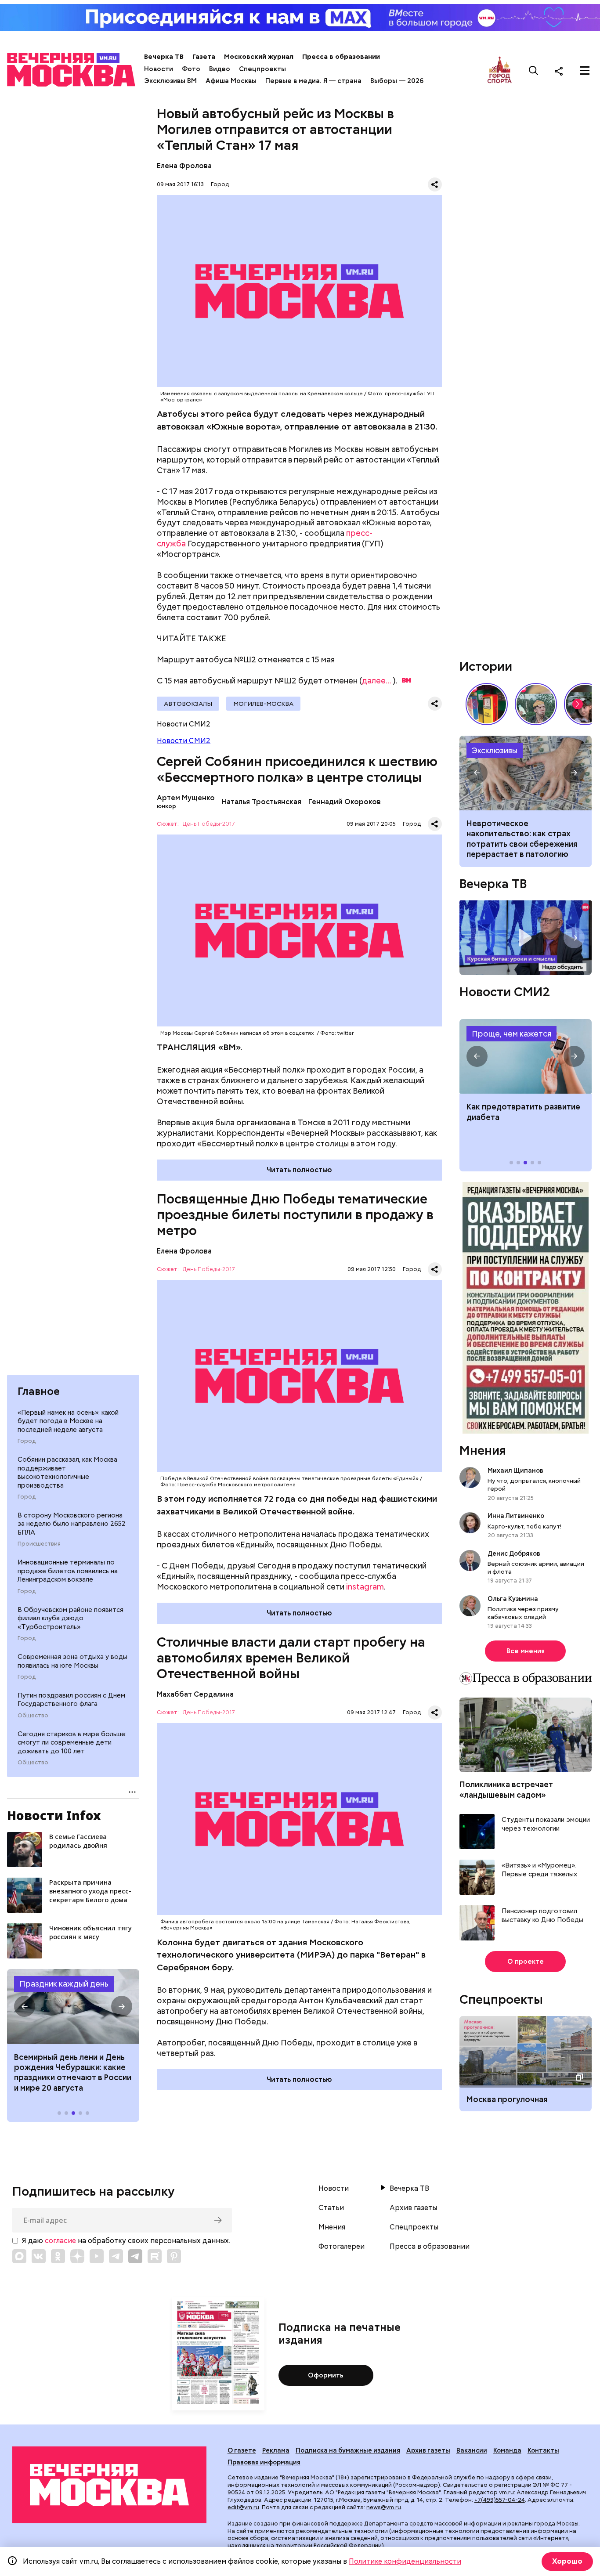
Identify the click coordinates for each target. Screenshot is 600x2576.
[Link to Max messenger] (19, 2256)
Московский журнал (259, 57)
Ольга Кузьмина (514, 1599)
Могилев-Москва (263, 704)
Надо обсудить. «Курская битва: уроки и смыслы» (526, 938)
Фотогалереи (342, 2247)
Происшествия (39, 1544)
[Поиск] (534, 71)
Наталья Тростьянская (262, 802)
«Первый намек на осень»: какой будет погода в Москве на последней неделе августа (68, 1421)
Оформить (326, 2375)
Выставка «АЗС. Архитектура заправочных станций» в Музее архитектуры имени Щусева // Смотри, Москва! (487, 704)
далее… (376, 681)
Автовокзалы (188, 704)
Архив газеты (413, 2208)
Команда (507, 2450)
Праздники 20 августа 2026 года (73, 2006)
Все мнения (526, 1651)
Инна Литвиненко (516, 1516)
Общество (33, 1716)
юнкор (166, 806)
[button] (25, 2006)
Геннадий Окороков (345, 802)
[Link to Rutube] (155, 2256)
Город (27, 1441)
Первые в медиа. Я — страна (313, 81)
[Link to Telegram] (116, 2256)
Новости (159, 69)
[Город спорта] (500, 70)
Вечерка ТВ (164, 57)
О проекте (526, 1962)
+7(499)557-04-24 (500, 2500)
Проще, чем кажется (511, 1034)
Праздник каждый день (64, 1984)
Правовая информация (264, 2462)
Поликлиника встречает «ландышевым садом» (506, 1789)
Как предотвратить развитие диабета (526, 1056)
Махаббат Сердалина (195, 1694)
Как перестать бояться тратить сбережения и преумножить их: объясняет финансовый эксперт (526, 773)
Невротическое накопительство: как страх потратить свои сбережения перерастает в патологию (522, 839)
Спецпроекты (262, 69)
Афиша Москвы (231, 81)
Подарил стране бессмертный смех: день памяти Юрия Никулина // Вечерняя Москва (536, 704)
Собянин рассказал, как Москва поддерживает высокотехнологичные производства (67, 1472)
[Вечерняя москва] (109, 2485)
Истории (486, 666)
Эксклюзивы (495, 750)
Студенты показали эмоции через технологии (546, 1824)
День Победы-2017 (209, 824)
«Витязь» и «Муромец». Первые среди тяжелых (539, 1870)
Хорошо (567, 2561)
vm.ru (506, 2492)
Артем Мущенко (186, 798)
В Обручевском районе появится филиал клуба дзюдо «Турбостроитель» (70, 1618)
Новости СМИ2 (184, 741)
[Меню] (585, 71)
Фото (191, 69)
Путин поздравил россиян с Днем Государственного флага (71, 1700)
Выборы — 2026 (397, 81)
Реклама (276, 2450)
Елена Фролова (184, 166)
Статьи (331, 2208)
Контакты (543, 2450)
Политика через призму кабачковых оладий (523, 1613)
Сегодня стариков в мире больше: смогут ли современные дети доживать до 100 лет (72, 1743)
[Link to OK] (58, 2256)
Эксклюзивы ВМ (170, 81)
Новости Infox (54, 1815)
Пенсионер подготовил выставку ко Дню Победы (542, 1916)
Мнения (483, 1450)
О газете (242, 2450)
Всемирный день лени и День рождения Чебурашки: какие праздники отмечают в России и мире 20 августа (73, 2072)
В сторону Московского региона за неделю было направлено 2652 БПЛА (72, 1524)
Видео (220, 69)
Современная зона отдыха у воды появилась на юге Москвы (72, 1661)
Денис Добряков (514, 1554)
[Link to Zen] (77, 2256)
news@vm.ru (384, 2507)
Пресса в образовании (341, 57)
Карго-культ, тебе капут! (524, 1526)
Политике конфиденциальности (405, 2561)
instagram (365, 1587)
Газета (204, 57)
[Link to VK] (39, 2256)
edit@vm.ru (243, 2507)
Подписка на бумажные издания (348, 2450)
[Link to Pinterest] (174, 2256)
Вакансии (472, 2450)
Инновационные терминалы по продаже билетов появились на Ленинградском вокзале (68, 1571)
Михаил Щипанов (515, 1470)
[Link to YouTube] (97, 2256)
